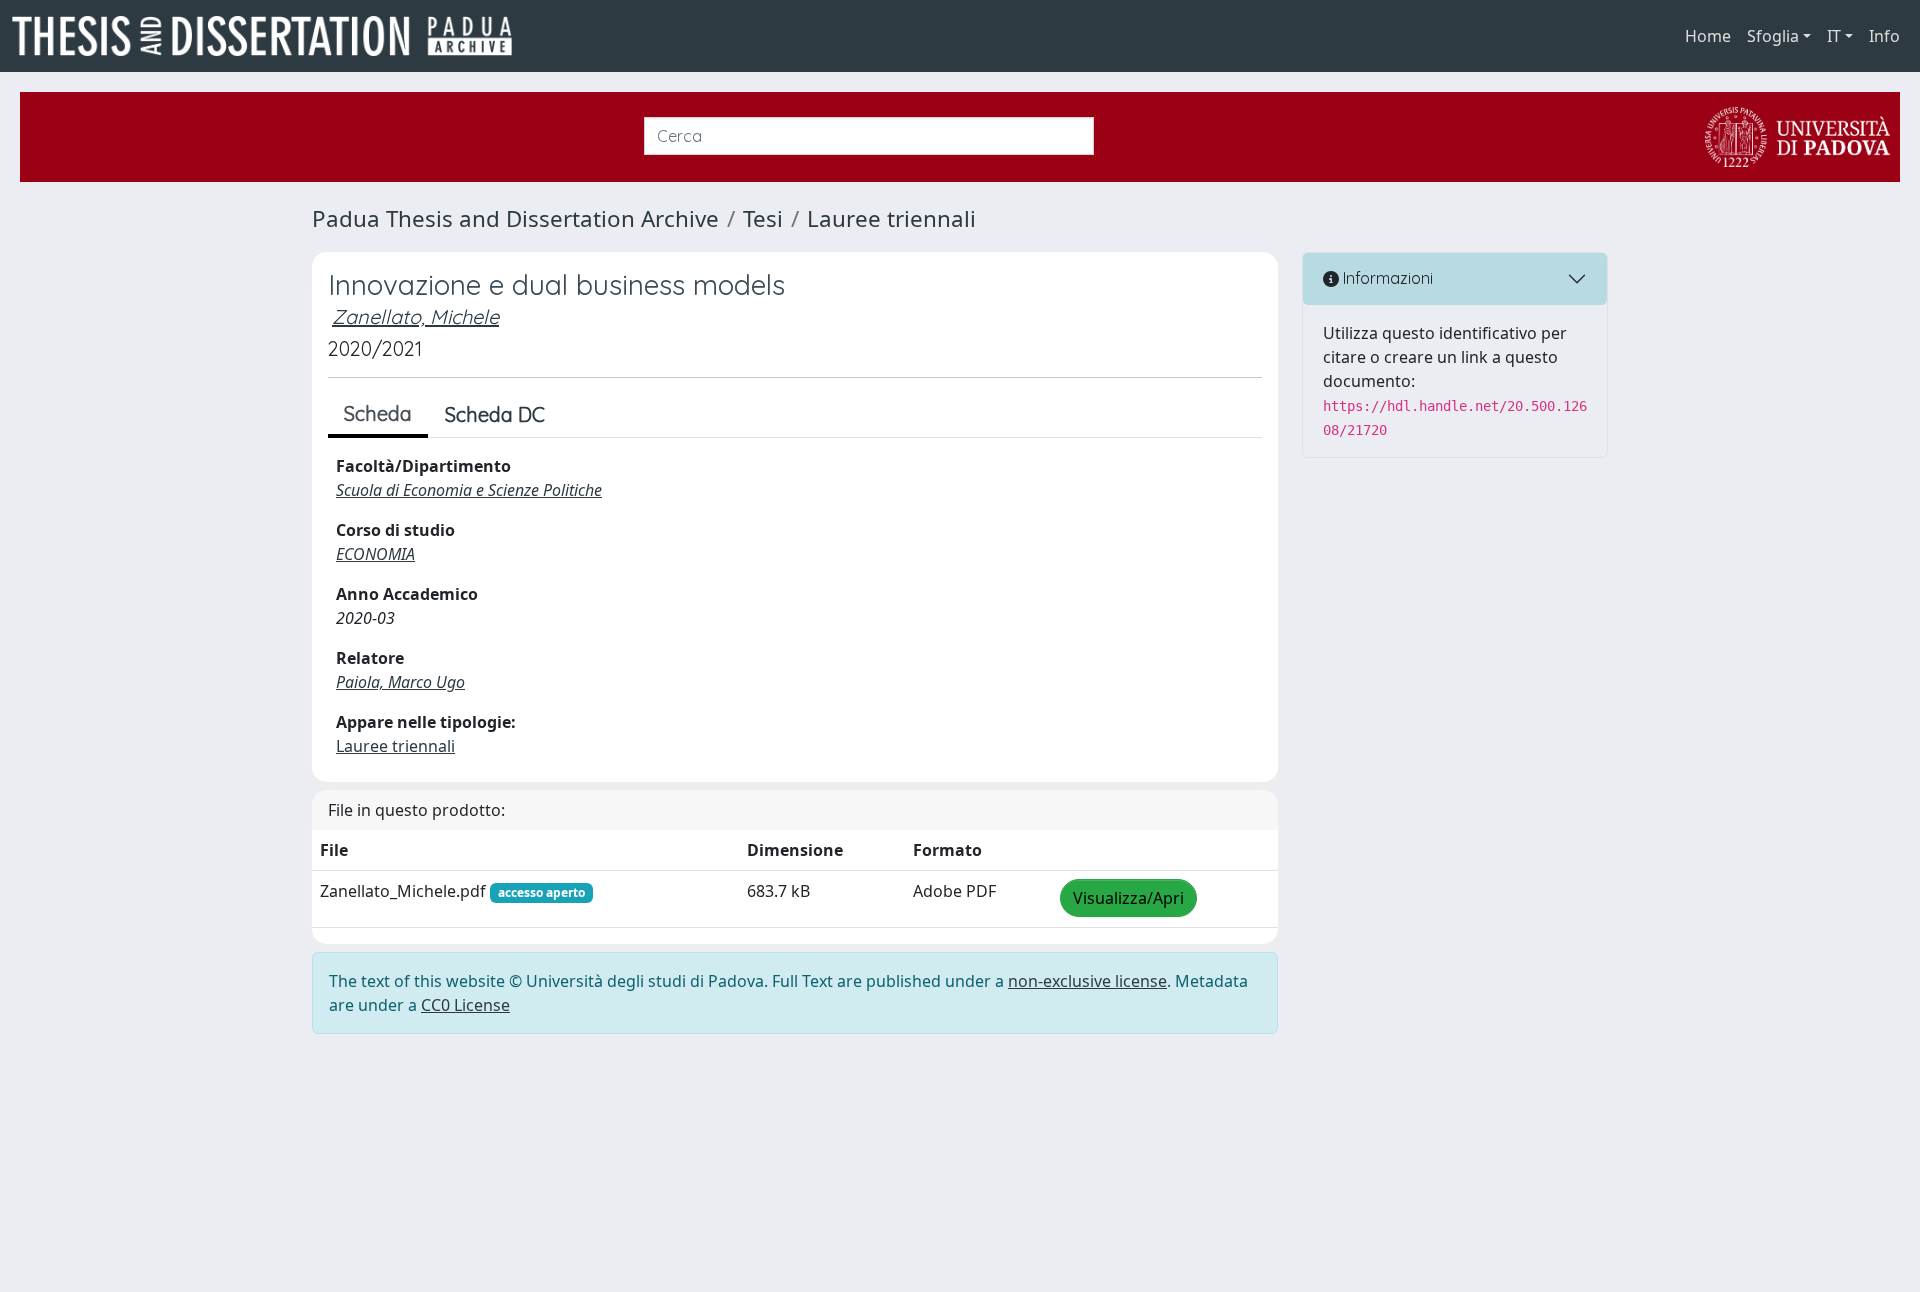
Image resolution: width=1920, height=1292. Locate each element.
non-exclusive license (1087, 981)
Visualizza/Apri (1128, 898)
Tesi (763, 218)
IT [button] (1834, 36)
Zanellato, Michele (415, 316)
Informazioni (1386, 278)
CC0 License (465, 1005)
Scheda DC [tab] (495, 414)
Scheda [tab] (378, 413)
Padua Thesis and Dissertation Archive (515, 218)
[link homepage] (270, 36)
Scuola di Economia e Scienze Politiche (469, 490)
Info (1884, 36)
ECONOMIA (375, 554)
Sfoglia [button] (1773, 36)
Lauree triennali (891, 218)
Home (1708, 36)
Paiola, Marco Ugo (400, 682)
